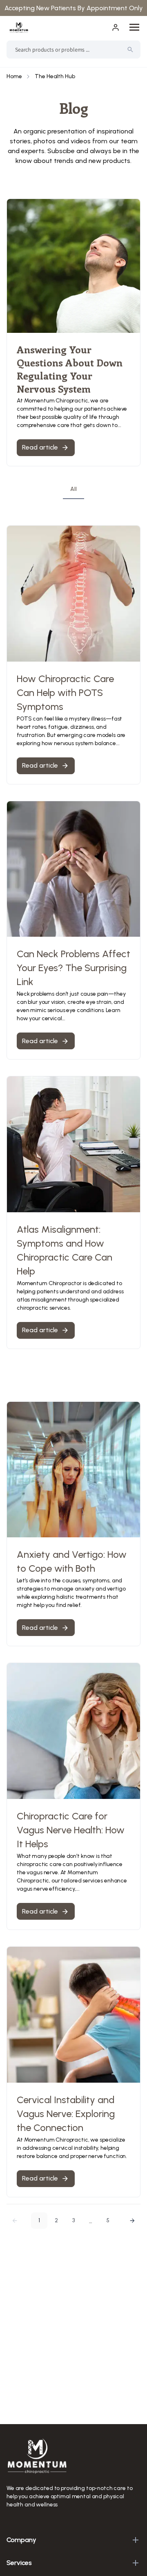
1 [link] (39, 2220)
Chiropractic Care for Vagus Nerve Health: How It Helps (71, 1830)
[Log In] (116, 27)
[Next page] (132, 2221)
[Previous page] (15, 2221)
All (73, 489)
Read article (40, 765)
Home (14, 76)
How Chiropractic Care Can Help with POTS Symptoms (65, 693)
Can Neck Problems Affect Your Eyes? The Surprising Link (73, 968)
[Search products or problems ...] (130, 50)
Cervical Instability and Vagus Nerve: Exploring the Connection (66, 2114)
